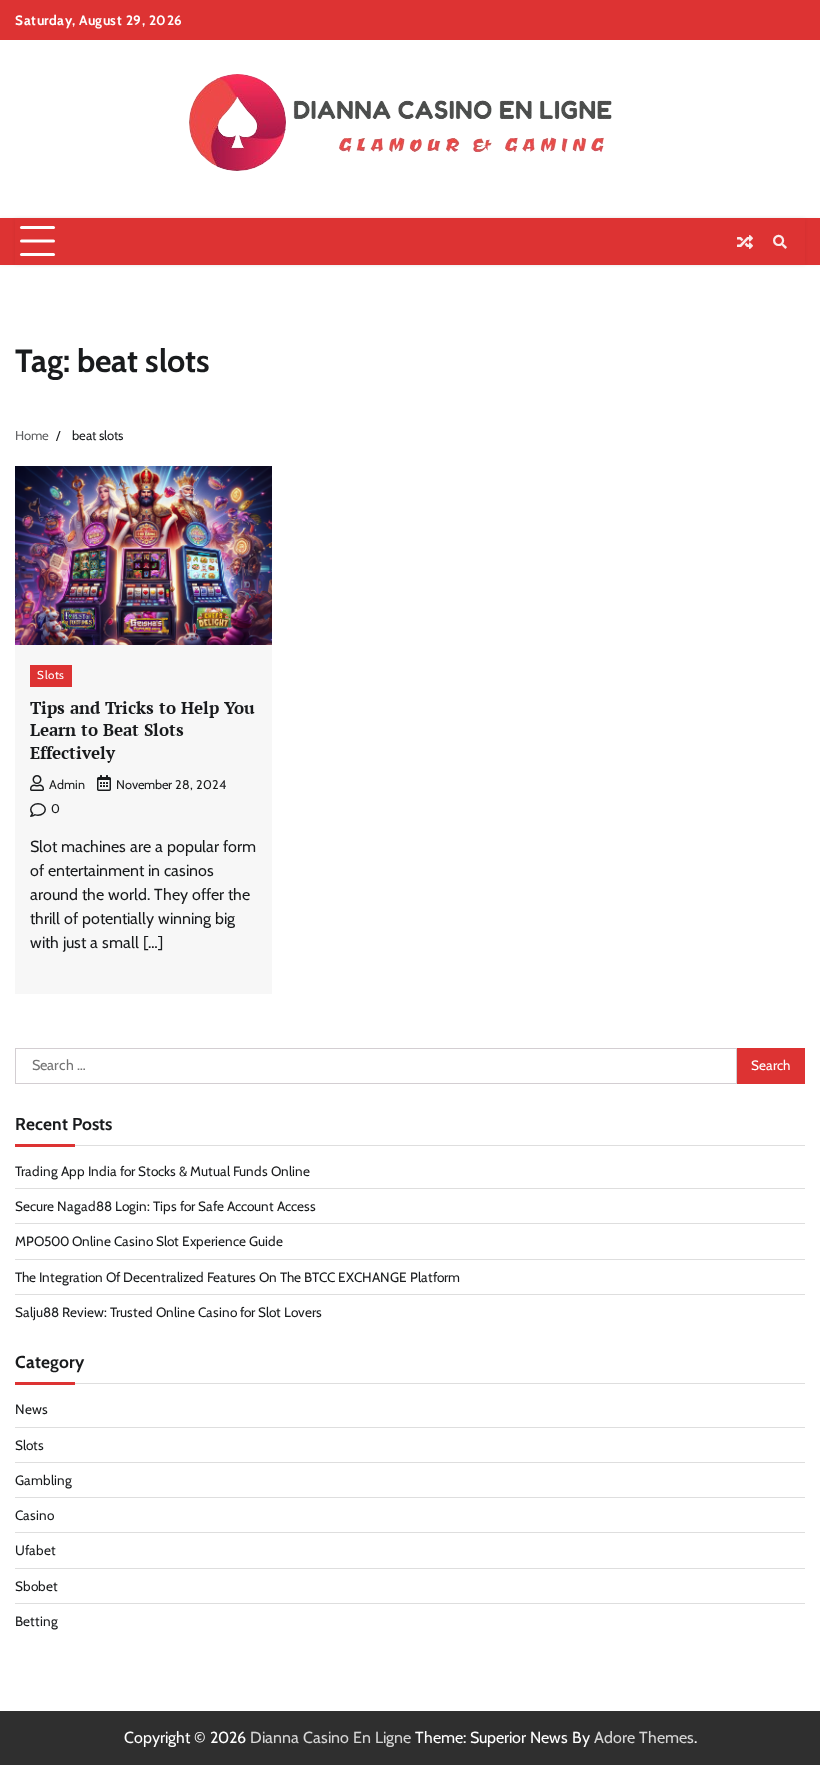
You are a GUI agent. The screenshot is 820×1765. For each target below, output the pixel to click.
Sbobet (36, 1586)
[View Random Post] (745, 242)
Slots (51, 675)
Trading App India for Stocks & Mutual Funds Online (162, 1171)
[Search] (780, 242)
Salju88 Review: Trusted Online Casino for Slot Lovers (168, 1312)
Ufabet (35, 1550)
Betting (36, 1621)
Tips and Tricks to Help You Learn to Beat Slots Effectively (142, 730)
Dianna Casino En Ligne (330, 1737)
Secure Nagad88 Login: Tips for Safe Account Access (165, 1206)
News (31, 1409)
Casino (34, 1515)
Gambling (43, 1480)
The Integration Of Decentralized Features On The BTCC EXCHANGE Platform (237, 1277)
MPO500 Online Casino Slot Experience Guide (149, 1241)
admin (67, 784)
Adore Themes (644, 1737)
